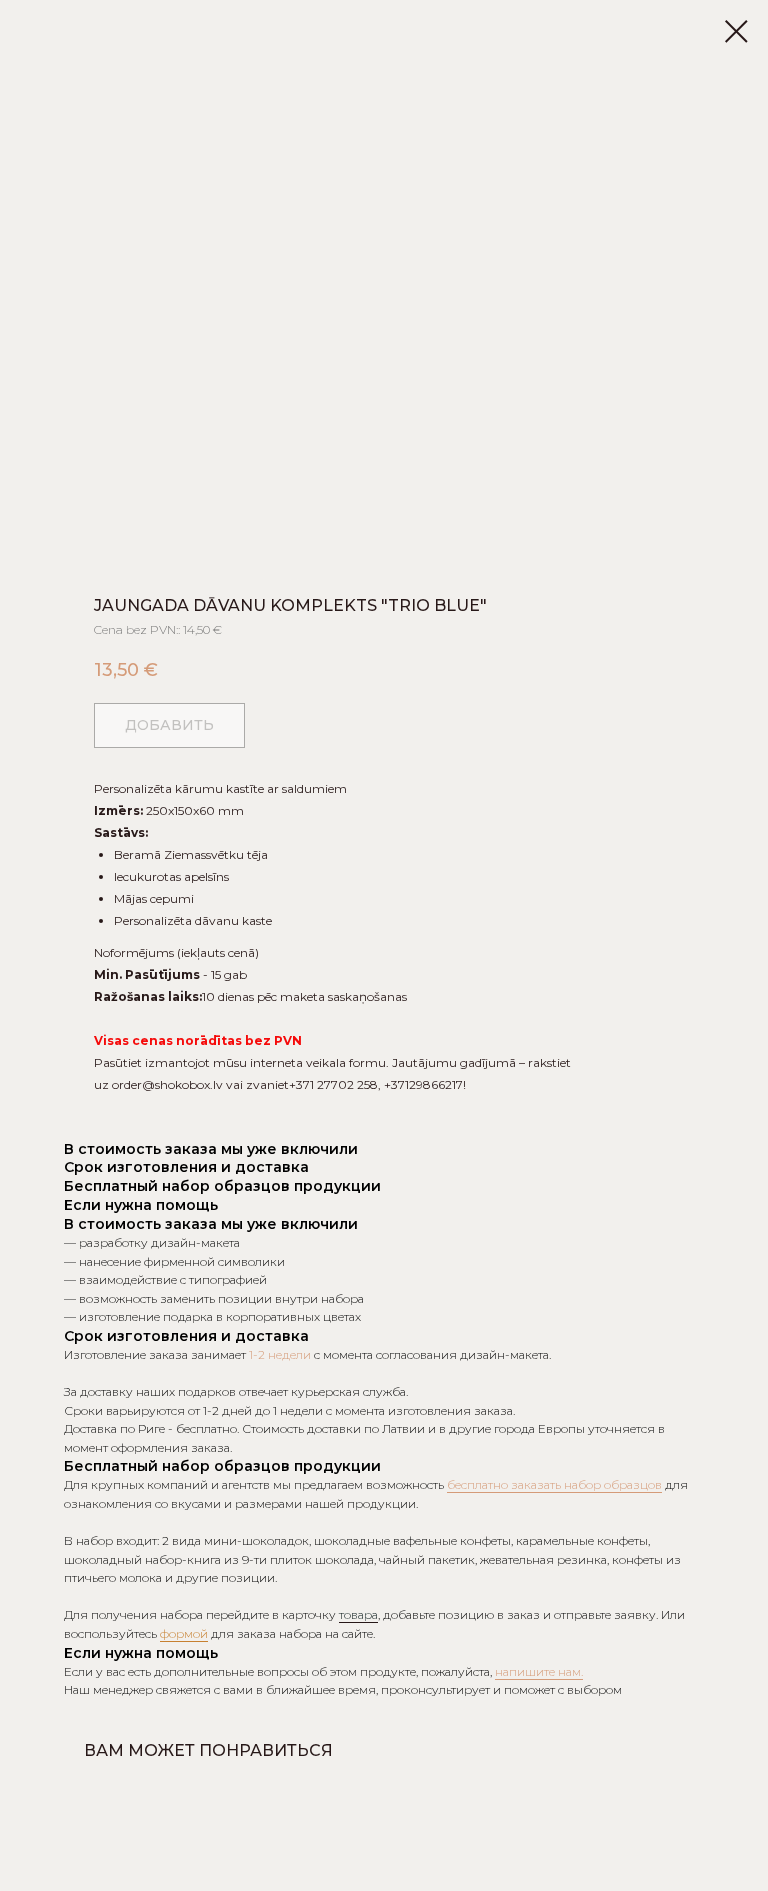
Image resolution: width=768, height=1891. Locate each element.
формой (184, 1633)
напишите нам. (539, 1671)
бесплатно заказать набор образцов (554, 1484)
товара (358, 1614)
